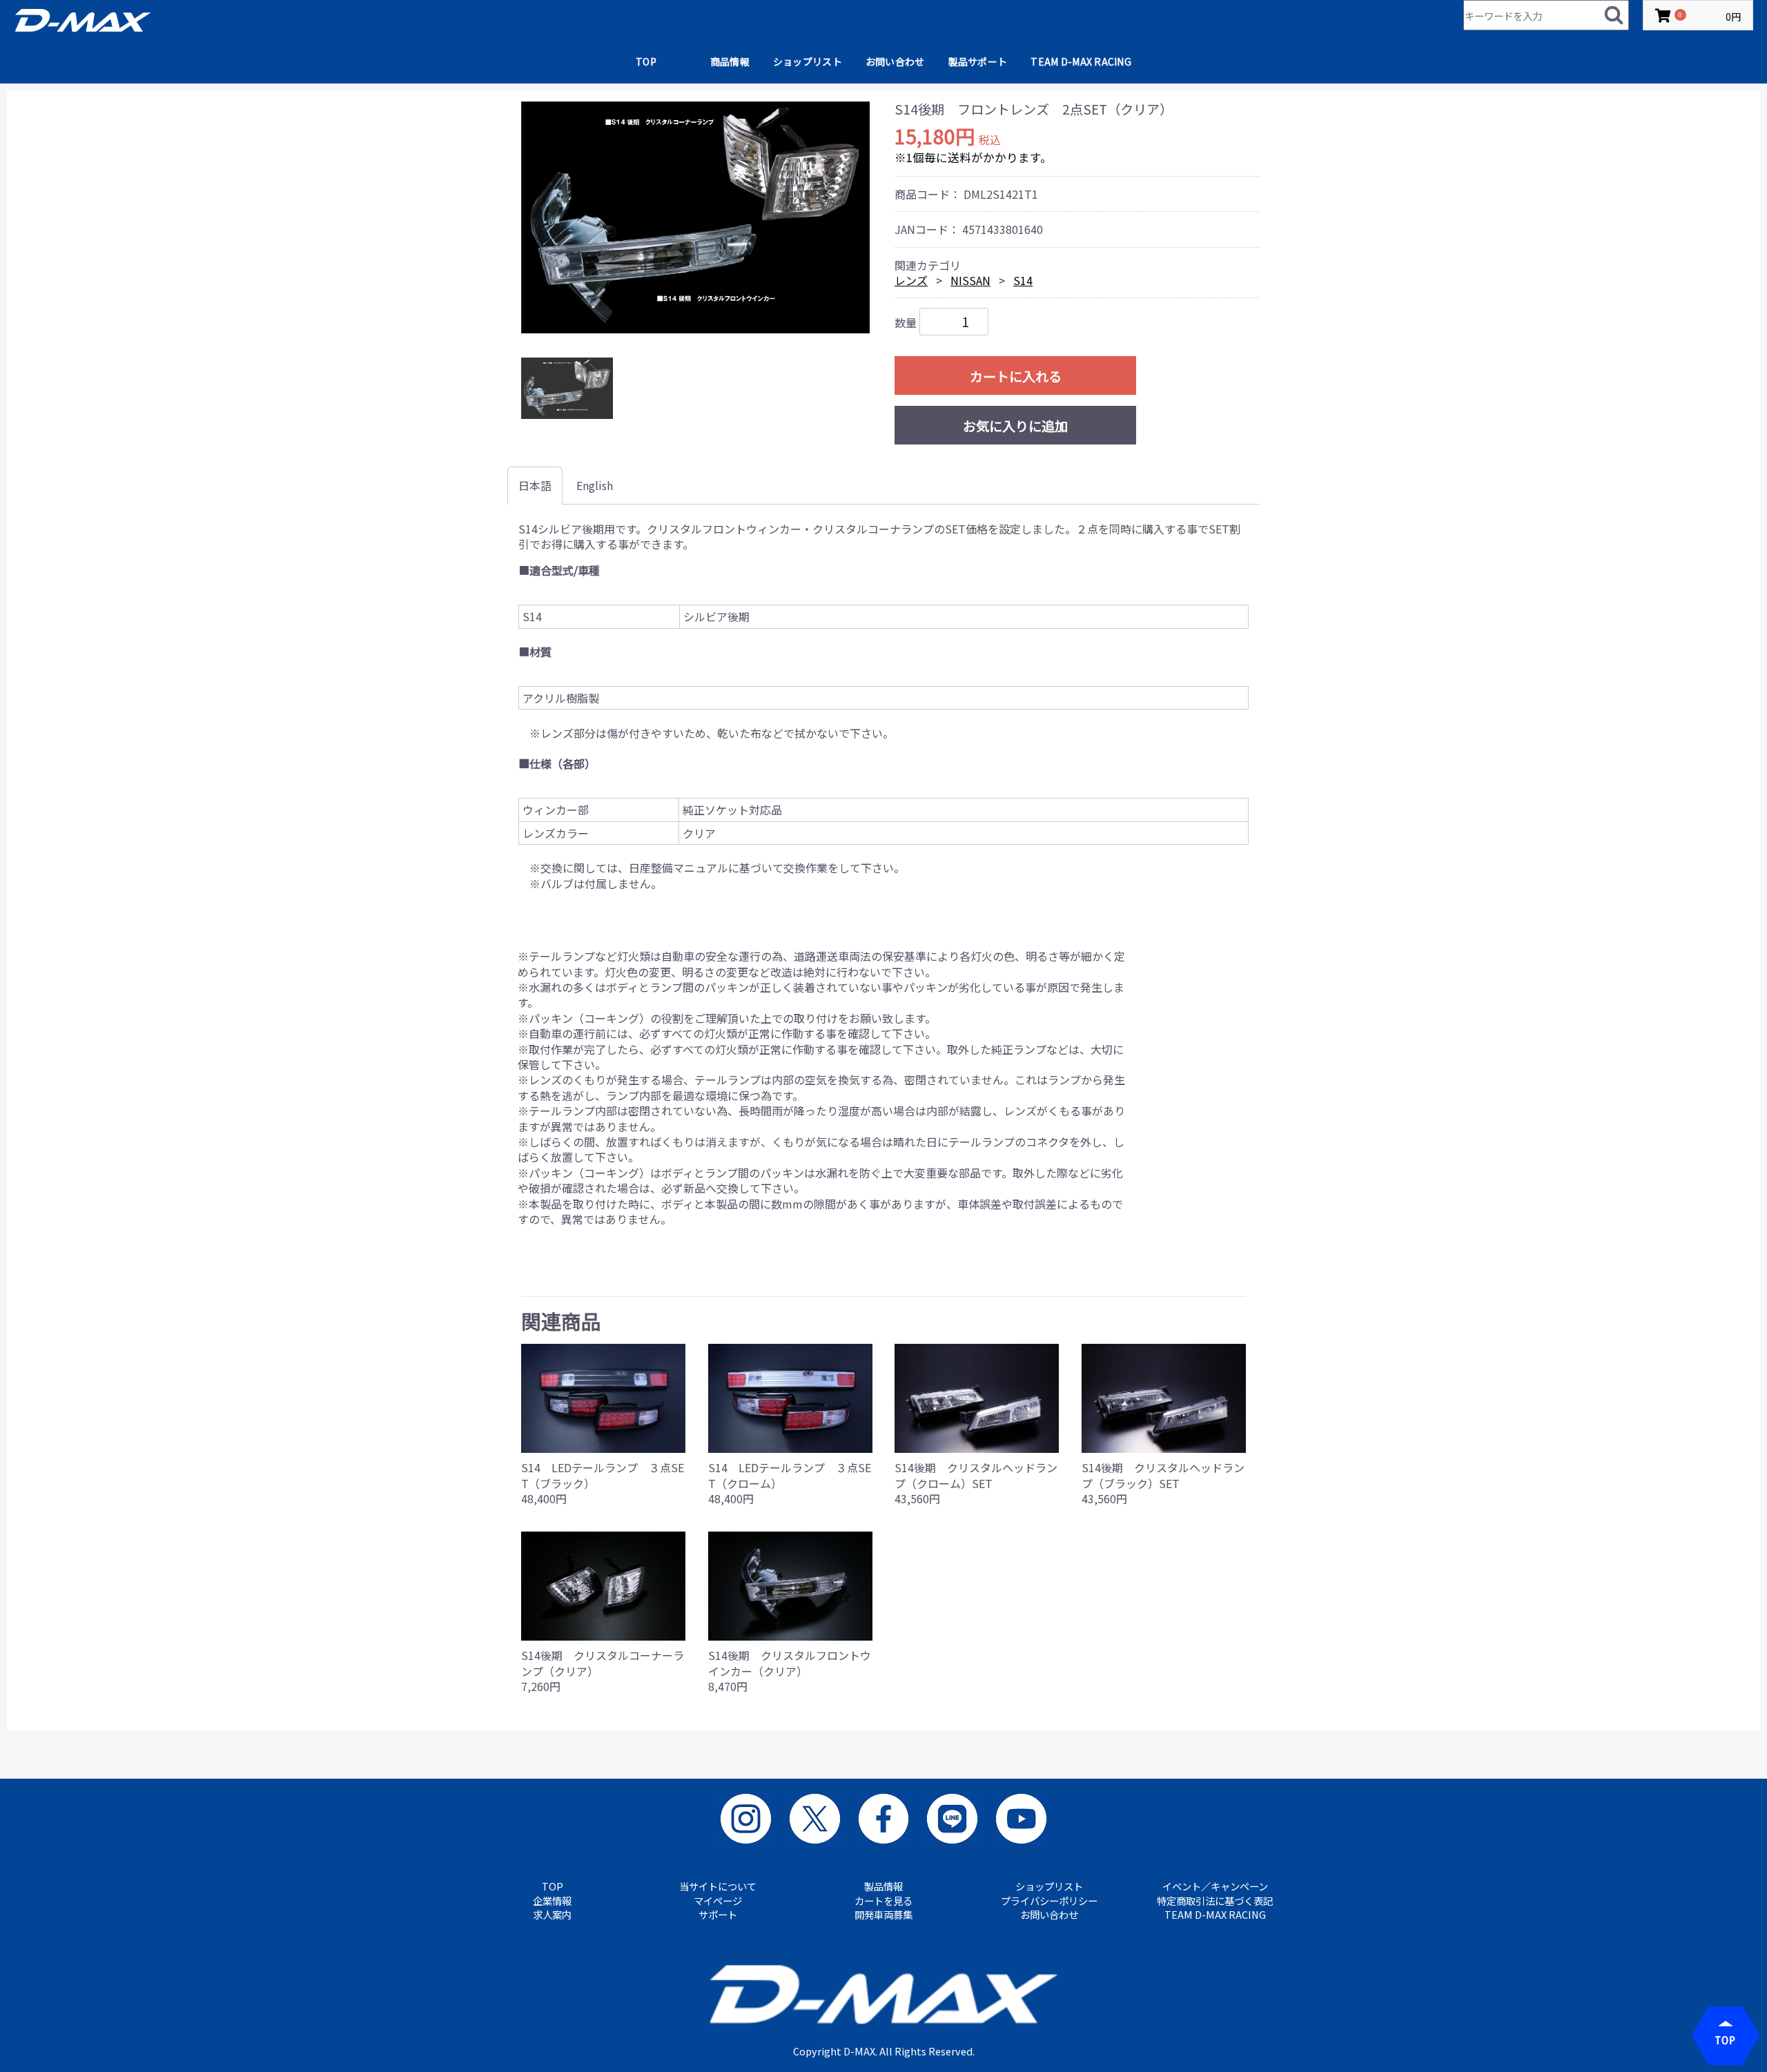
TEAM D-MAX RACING (1081, 61)
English (595, 485)
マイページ (718, 1901)
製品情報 (883, 1886)
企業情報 (552, 1901)
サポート (718, 1915)
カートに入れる (1016, 376)
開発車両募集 (883, 1915)
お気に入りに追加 (1015, 426)
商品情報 (730, 61)
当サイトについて (718, 1886)
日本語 (535, 485)
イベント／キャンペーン (1215, 1886)
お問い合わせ (895, 61)
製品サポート (978, 61)
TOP (646, 61)
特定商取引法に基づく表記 (1215, 1901)
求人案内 (552, 1915)
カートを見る (883, 1901)
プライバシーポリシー (1049, 1901)
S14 (1023, 280)
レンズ (911, 280)
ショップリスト (808, 61)
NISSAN (970, 280)
